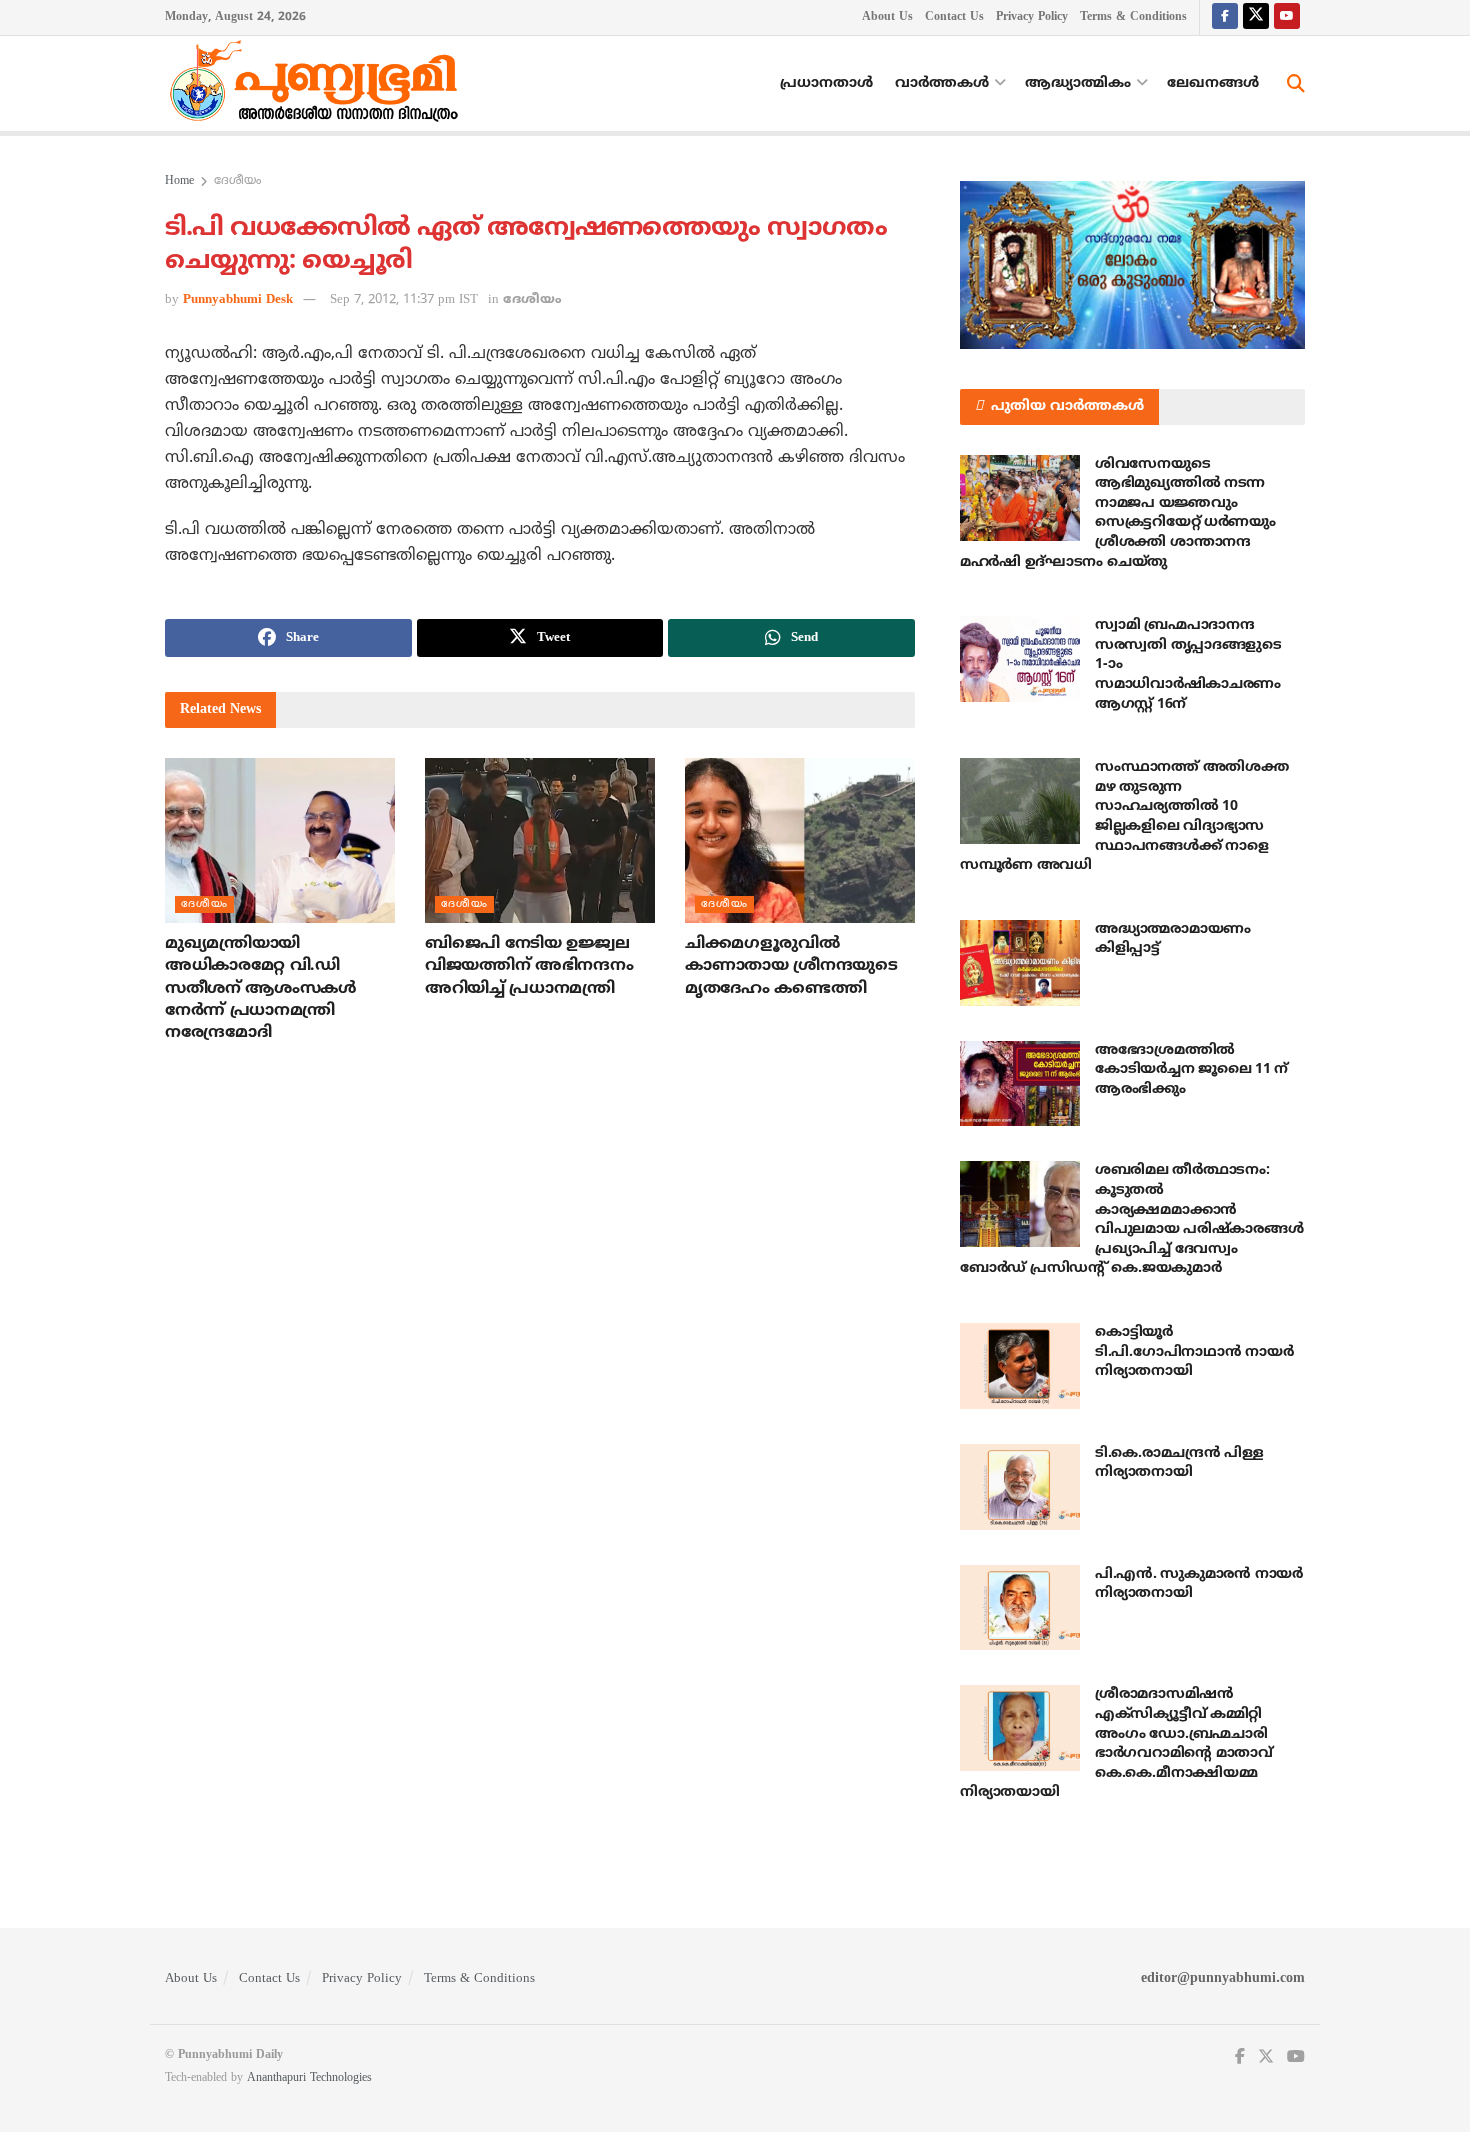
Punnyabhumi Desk (238, 300)
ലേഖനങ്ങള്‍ (1213, 83)
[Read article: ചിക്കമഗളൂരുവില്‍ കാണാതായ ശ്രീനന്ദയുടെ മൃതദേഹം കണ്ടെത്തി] (800, 840)
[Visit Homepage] (319, 84)
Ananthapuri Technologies (309, 2078)
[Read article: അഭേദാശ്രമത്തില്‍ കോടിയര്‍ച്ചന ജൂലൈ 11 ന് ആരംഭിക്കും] (1020, 1084)
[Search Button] (1296, 84)
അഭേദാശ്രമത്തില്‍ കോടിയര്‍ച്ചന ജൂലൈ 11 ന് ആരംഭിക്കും (1191, 1070)
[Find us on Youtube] (1287, 17)
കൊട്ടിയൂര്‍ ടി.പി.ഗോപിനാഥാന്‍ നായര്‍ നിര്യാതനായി (1194, 1352)
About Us (887, 17)
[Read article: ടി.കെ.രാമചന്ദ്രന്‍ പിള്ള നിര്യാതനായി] (1020, 1487)
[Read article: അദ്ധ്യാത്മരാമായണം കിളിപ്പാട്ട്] (1020, 963)
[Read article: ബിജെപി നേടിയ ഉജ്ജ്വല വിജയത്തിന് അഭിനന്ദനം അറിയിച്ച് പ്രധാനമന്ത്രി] (540, 840)
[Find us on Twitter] (1256, 17)
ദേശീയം (237, 181)
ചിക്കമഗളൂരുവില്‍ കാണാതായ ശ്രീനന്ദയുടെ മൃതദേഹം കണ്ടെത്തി (791, 966)
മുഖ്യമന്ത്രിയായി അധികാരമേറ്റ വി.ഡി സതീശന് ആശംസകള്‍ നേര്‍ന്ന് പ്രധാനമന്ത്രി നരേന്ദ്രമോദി (261, 989)
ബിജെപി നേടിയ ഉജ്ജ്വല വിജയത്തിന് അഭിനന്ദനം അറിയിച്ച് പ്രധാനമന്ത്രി (529, 966)
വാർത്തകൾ (942, 83)
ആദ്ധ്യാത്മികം (1078, 83)
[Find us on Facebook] (1225, 17)
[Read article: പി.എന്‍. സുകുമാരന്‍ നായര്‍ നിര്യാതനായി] (1020, 1608)
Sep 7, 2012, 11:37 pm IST (404, 300)
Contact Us (954, 17)
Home (179, 181)
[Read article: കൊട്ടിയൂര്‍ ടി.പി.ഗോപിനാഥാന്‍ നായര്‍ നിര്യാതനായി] (1020, 1366)
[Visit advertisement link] (1132, 265)
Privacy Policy (1032, 17)
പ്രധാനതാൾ (826, 83)
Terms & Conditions (1133, 17)
